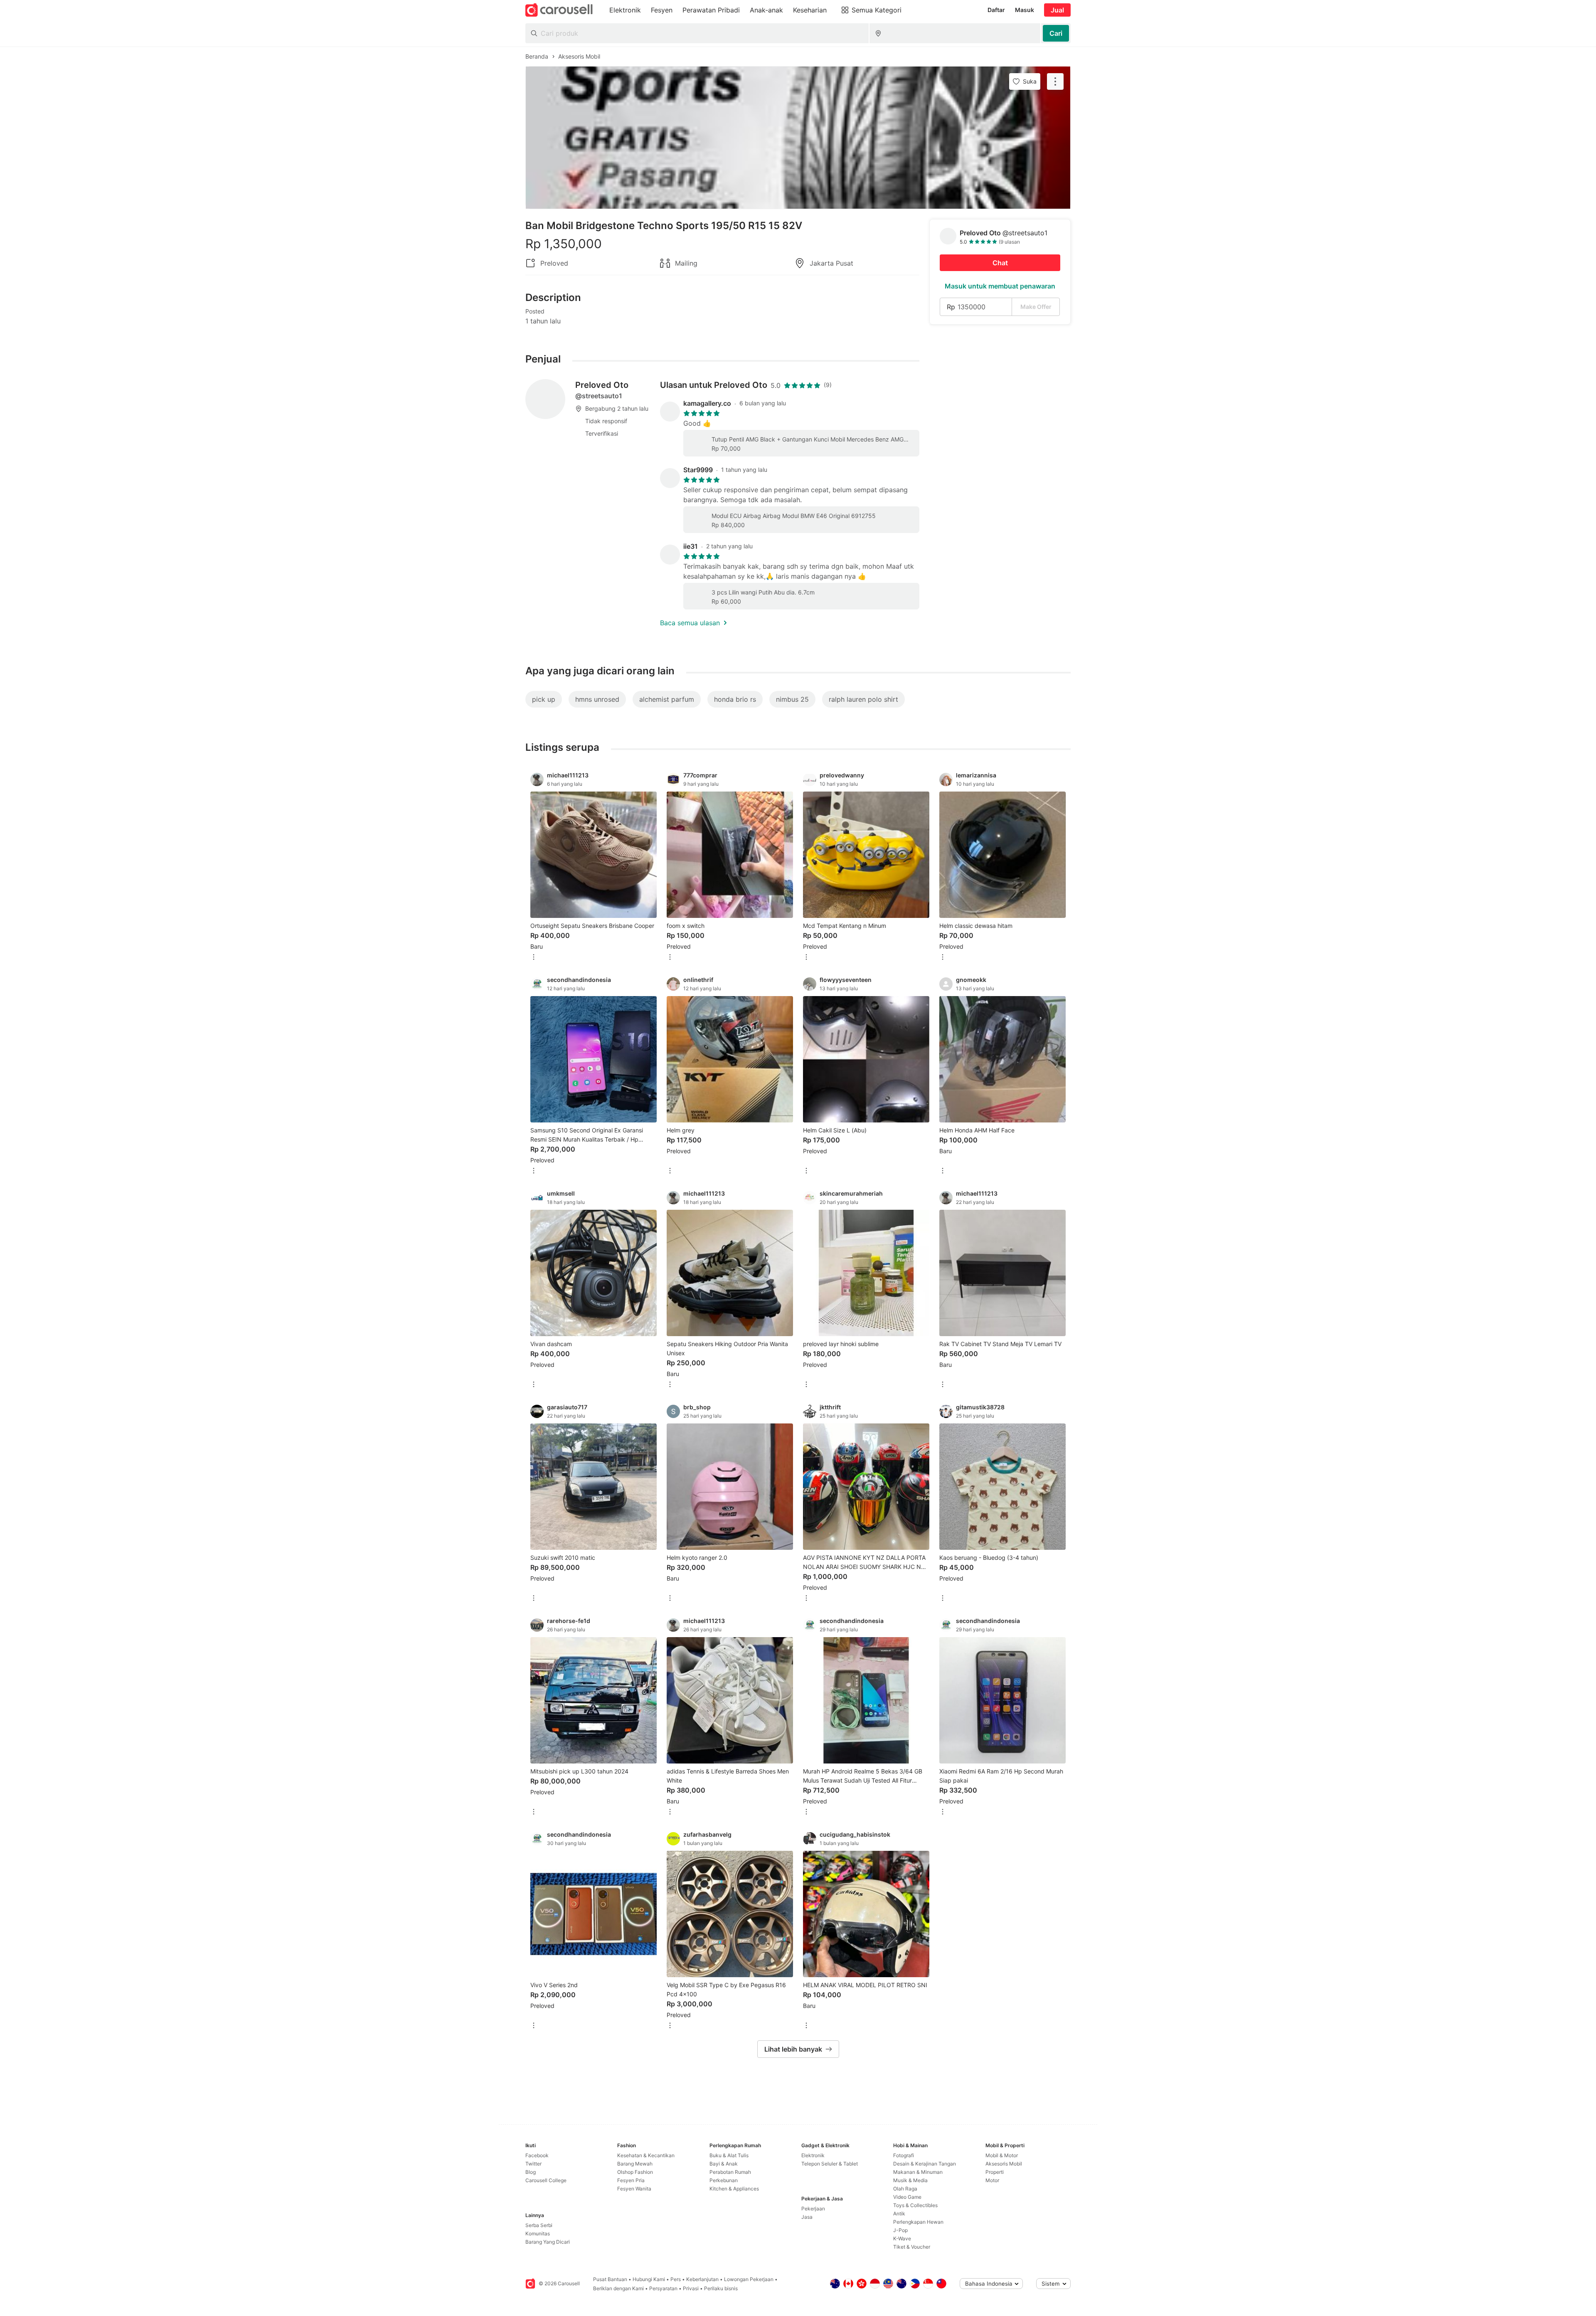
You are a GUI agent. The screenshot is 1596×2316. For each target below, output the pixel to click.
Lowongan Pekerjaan (749, 2279)
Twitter (533, 2164)
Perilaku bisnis (721, 2288)
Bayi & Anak (724, 2164)
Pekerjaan (813, 2209)
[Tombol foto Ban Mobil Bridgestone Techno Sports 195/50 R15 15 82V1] (798, 138)
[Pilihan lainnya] (534, 958)
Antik (899, 2214)
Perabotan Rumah (730, 2172)
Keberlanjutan (702, 2279)
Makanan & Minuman (918, 2172)
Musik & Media (910, 2180)
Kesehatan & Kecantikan (646, 2155)
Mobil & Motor (1002, 2155)
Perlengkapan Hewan (918, 2222)
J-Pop (900, 2230)
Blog (531, 2172)
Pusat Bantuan (610, 2279)
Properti (995, 2172)
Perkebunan (724, 2180)
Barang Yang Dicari (548, 2242)
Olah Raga (905, 2189)
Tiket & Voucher (912, 2247)
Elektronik (813, 2155)
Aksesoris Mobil (1004, 2164)
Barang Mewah (635, 2164)
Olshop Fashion (635, 2172)
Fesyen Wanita (634, 2189)
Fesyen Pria (631, 2180)
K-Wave (902, 2238)
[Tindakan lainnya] (1055, 81)
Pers (676, 2279)
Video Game (907, 2197)
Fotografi (904, 2155)
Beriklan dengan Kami (618, 2288)
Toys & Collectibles (915, 2205)
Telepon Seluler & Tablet (830, 2164)
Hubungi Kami (649, 2279)
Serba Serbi (539, 2225)
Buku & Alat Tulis (729, 2155)
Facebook (537, 2155)
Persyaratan (663, 2288)
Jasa (807, 2217)
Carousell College (546, 2180)
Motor (992, 2180)
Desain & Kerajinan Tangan (925, 2164)
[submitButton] (1056, 33)
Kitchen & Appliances (734, 2189)
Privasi (691, 2288)
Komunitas (538, 2233)
